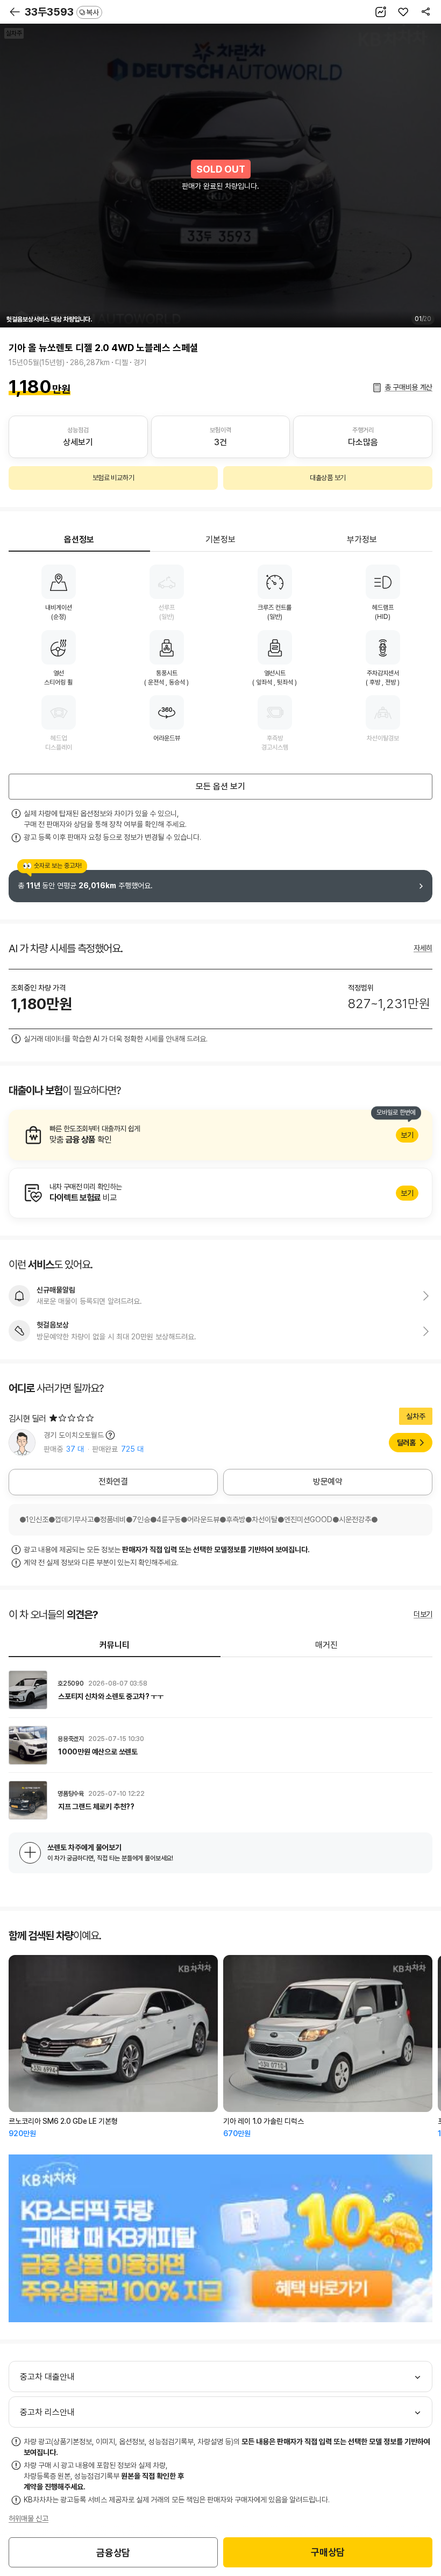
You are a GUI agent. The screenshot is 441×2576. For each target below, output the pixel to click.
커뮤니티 (115, 1645)
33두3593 (62, 12)
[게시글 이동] (220, 1690)
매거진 (326, 1645)
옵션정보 (79, 540)
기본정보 (220, 540)
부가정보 (362, 540)
